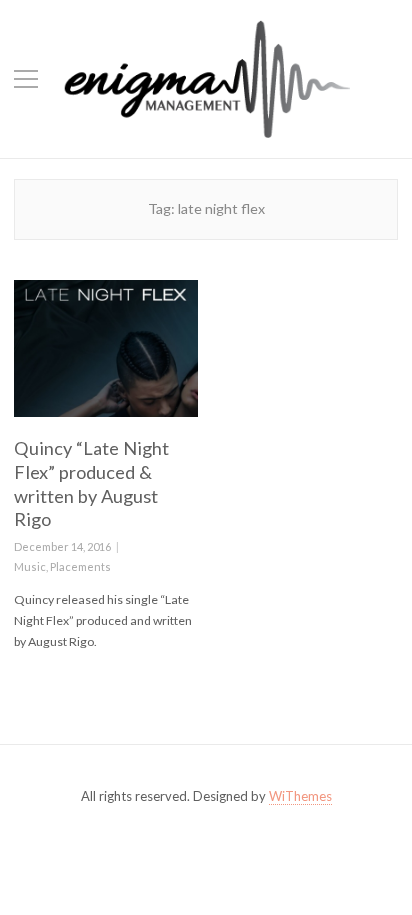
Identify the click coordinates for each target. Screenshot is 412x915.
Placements (80, 566)
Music (30, 566)
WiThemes (300, 796)
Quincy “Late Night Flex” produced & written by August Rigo (91, 483)
